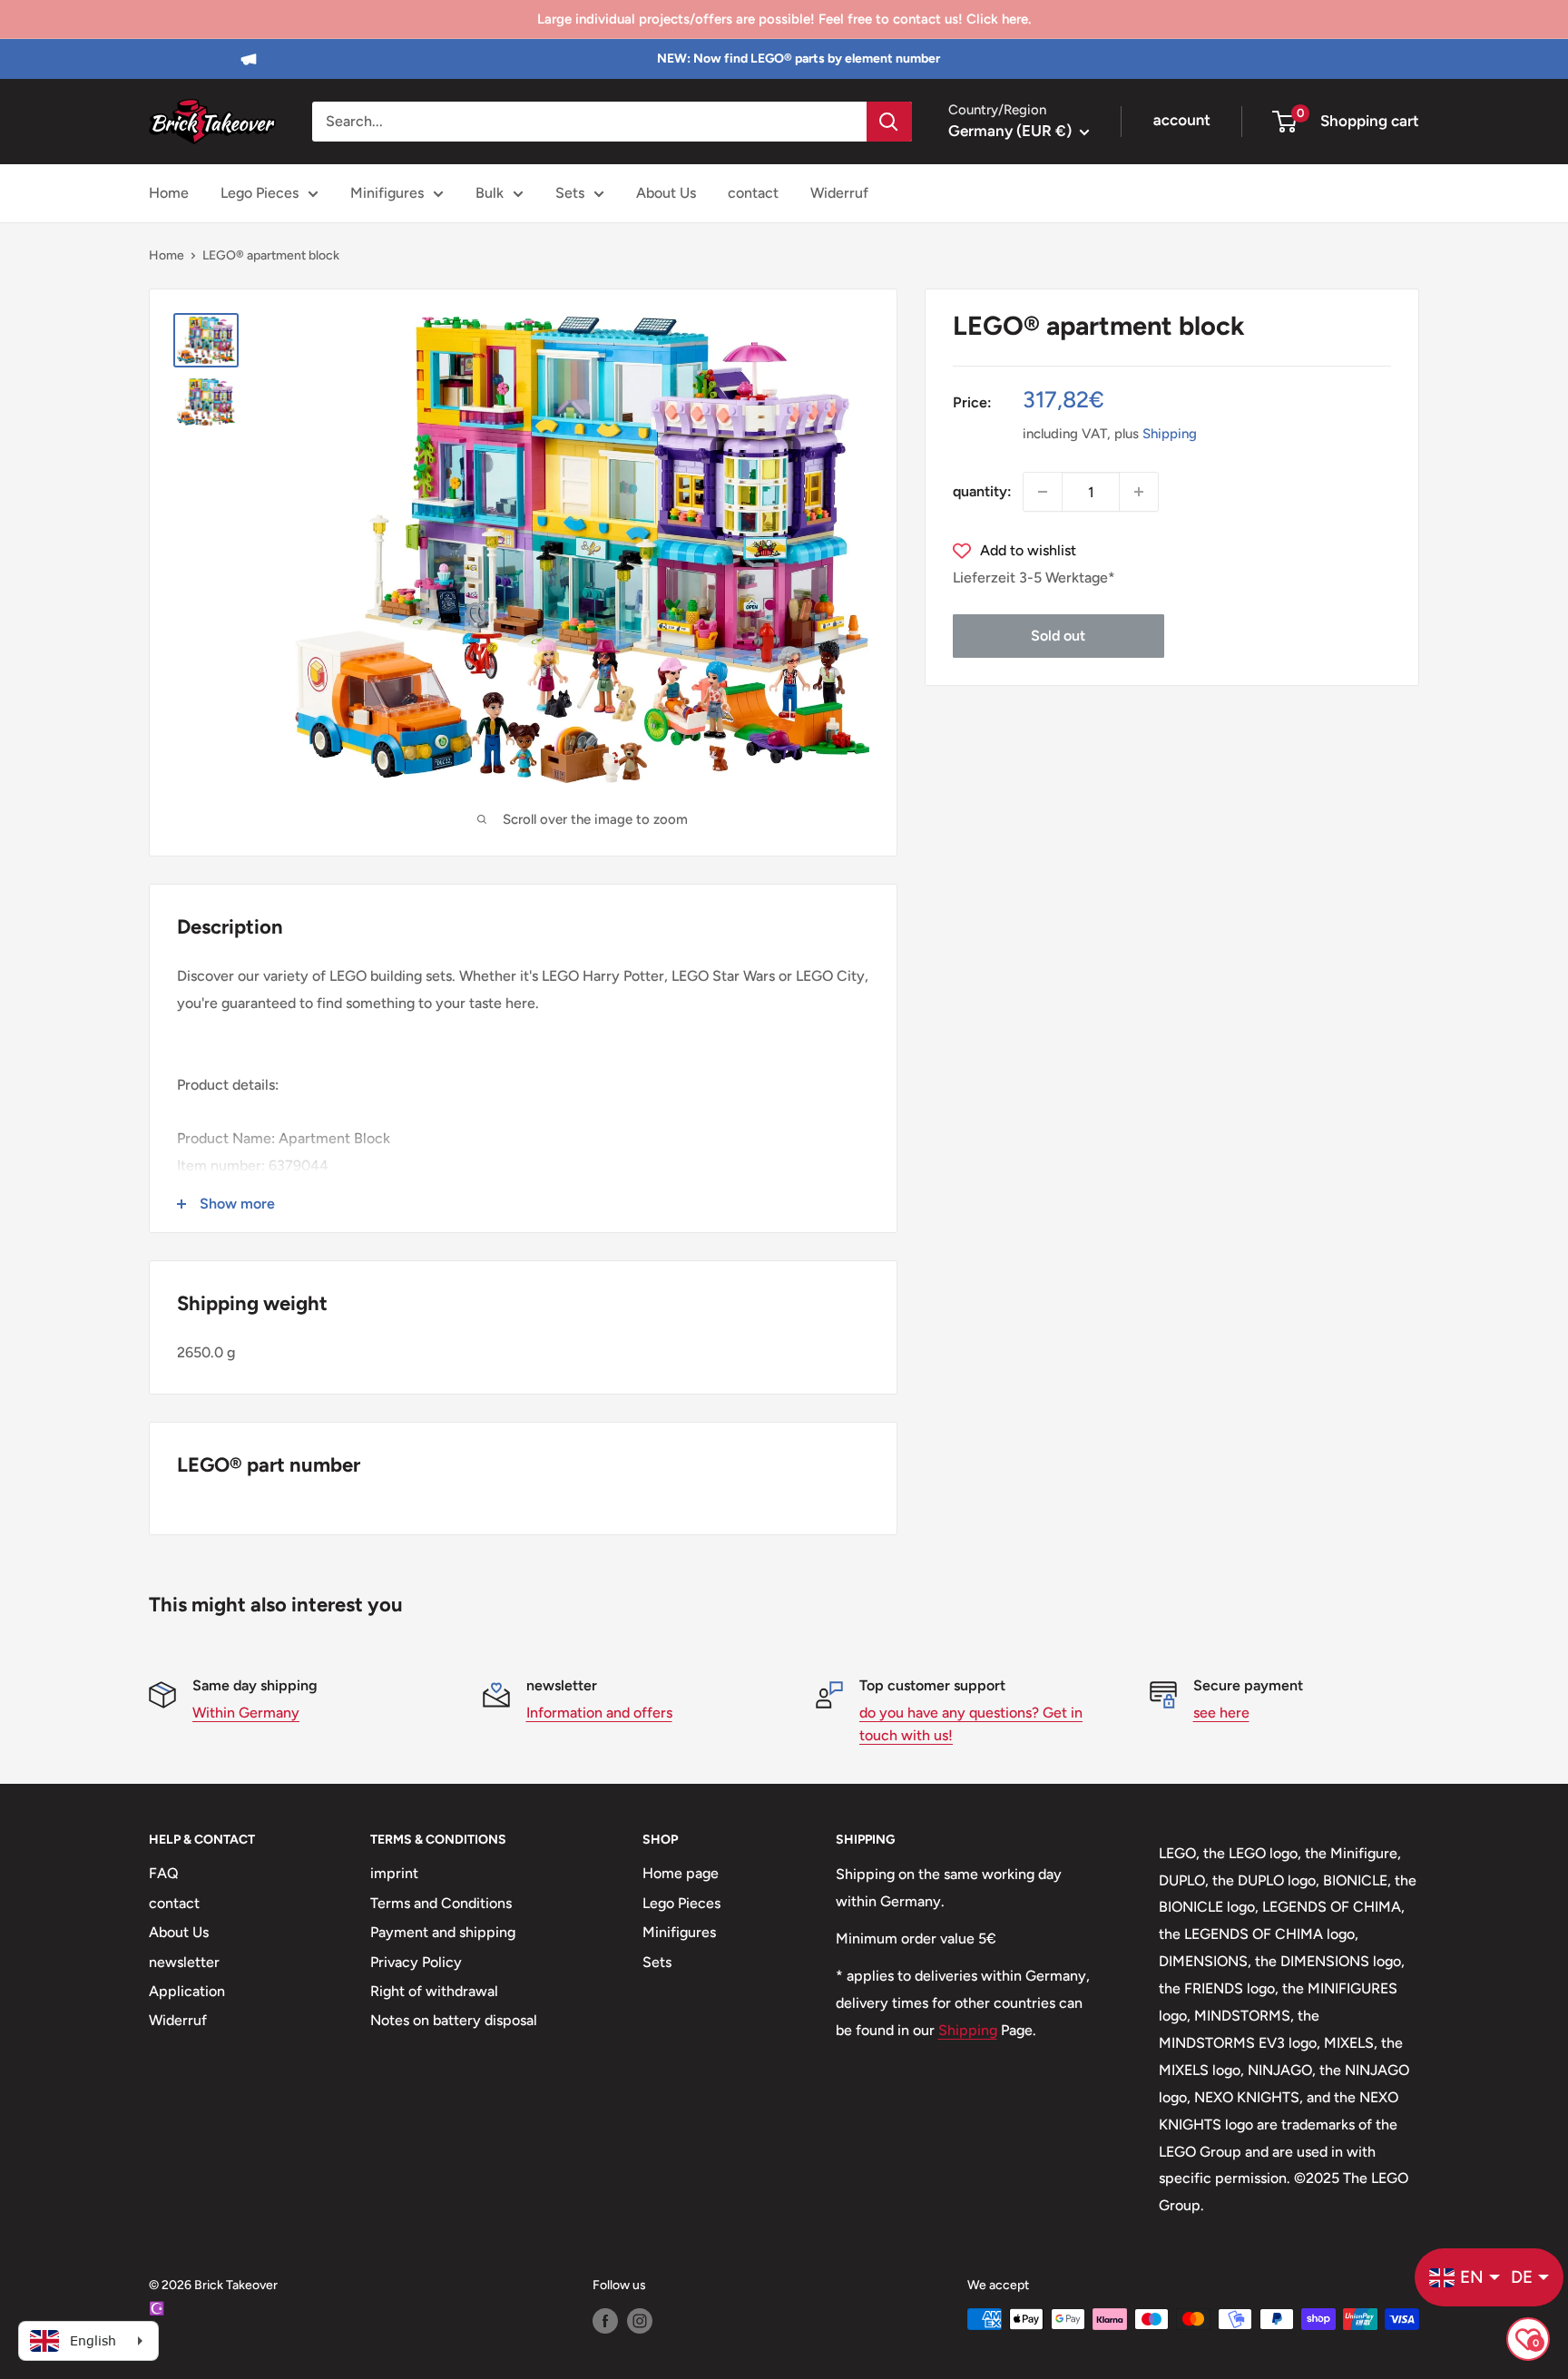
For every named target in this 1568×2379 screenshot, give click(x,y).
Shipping (1170, 434)
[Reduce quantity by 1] (1043, 492)
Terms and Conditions (441, 1903)
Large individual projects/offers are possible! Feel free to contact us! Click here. (784, 19)
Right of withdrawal (434, 1991)
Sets (570, 193)
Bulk (490, 193)
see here (1221, 1713)
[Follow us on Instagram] (640, 2321)
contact (753, 193)
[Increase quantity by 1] (1139, 492)
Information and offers (599, 1713)
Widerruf (839, 193)
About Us (666, 193)
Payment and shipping (443, 1932)
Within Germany (246, 1713)
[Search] (889, 122)
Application (187, 1991)
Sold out (1058, 636)
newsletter (184, 1962)
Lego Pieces (260, 193)
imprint (394, 1873)
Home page (681, 1873)
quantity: (982, 491)
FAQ (164, 1873)
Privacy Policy (416, 1962)
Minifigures (387, 193)
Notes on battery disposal (454, 2020)
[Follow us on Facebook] (605, 2321)
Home (169, 193)
